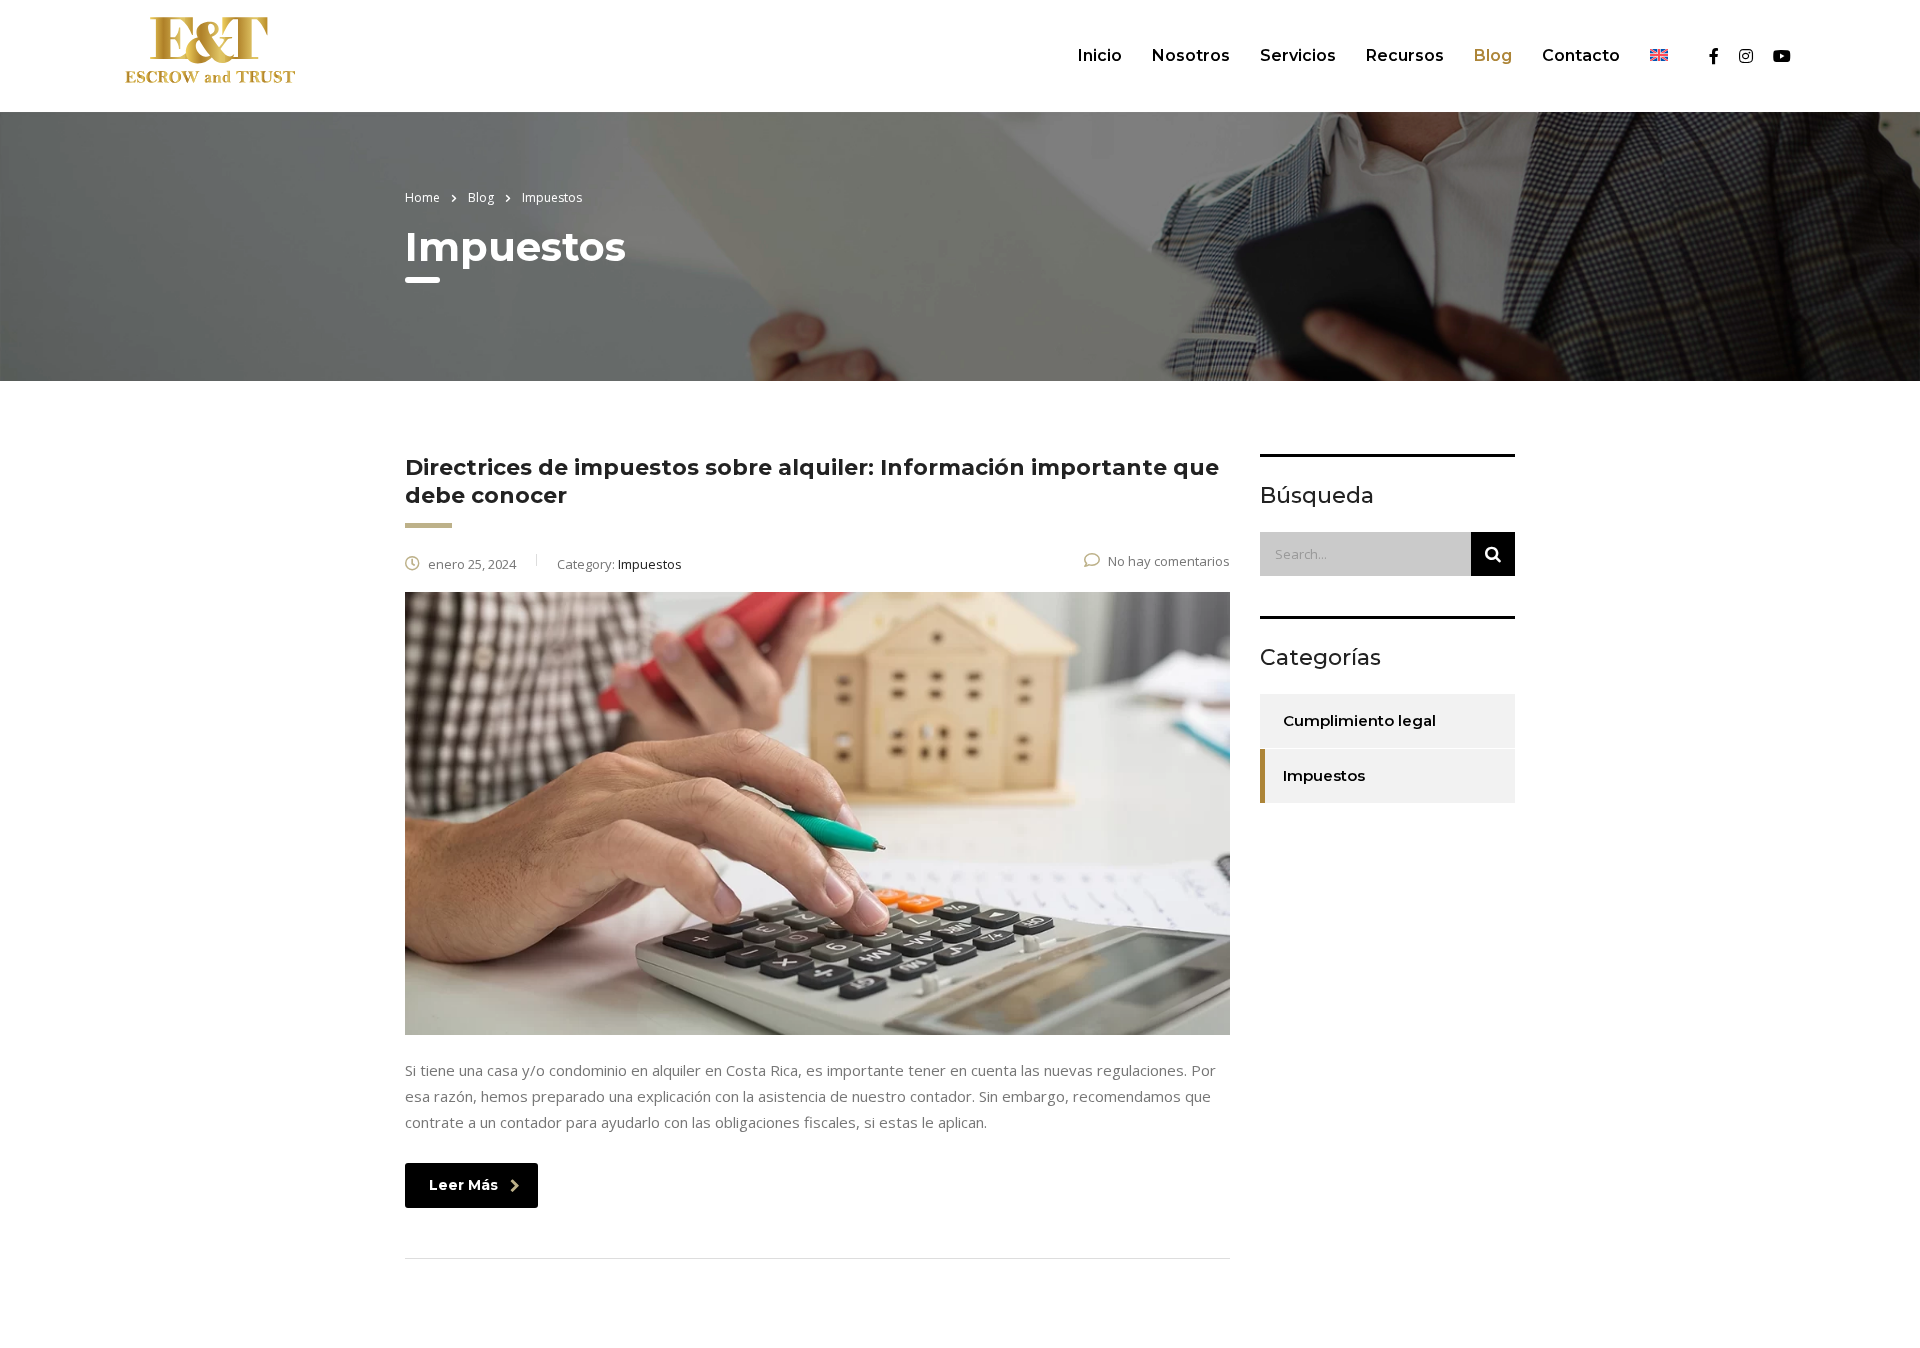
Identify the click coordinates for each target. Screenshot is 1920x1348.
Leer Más (463, 1185)
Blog (1493, 55)
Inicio (1100, 55)
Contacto (1581, 55)
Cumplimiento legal (1359, 720)
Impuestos (1324, 775)
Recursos (1405, 55)
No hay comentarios (1169, 561)
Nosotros (1191, 55)
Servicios (1298, 55)
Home (422, 197)
